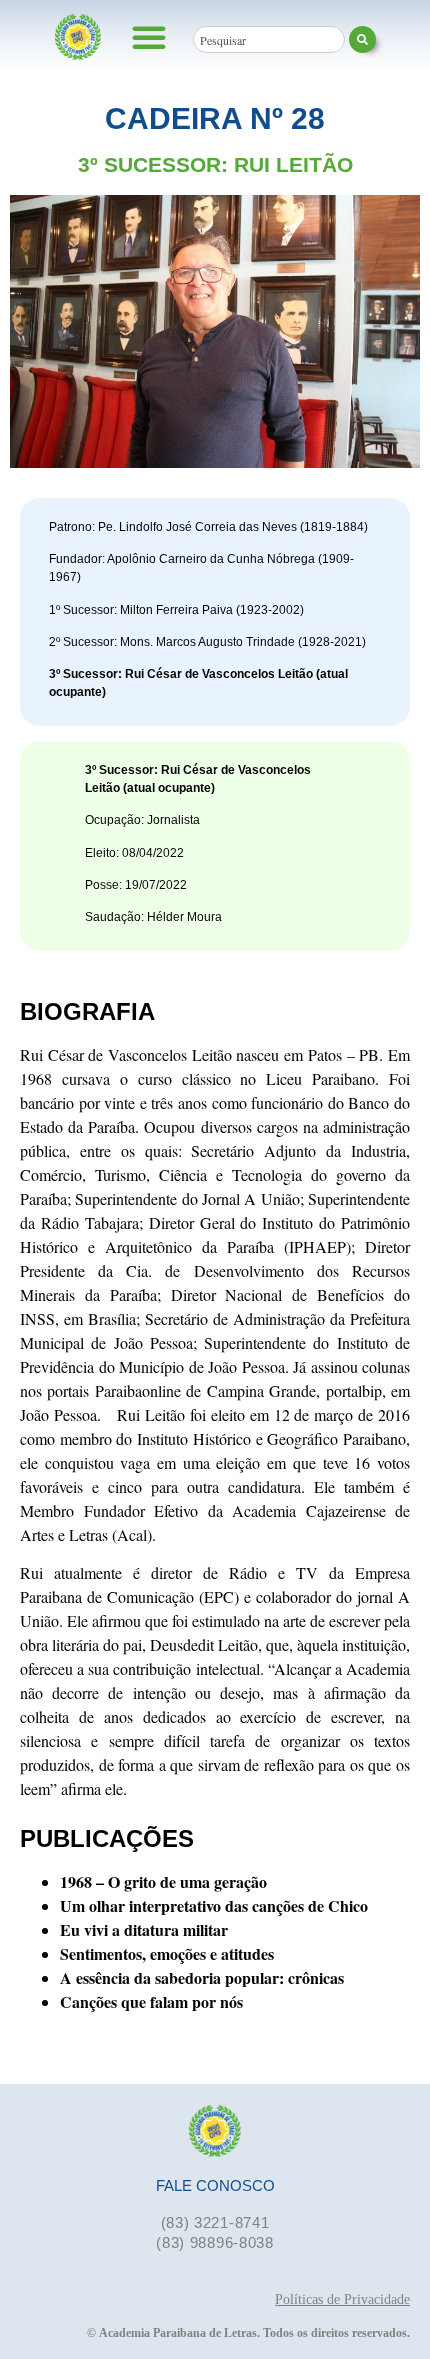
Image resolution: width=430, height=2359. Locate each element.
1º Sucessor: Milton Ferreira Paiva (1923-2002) (176, 610)
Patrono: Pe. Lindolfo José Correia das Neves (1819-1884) (208, 527)
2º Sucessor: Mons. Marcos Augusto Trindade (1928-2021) (207, 642)
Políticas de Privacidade (342, 2299)
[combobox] (269, 39)
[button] (149, 37)
